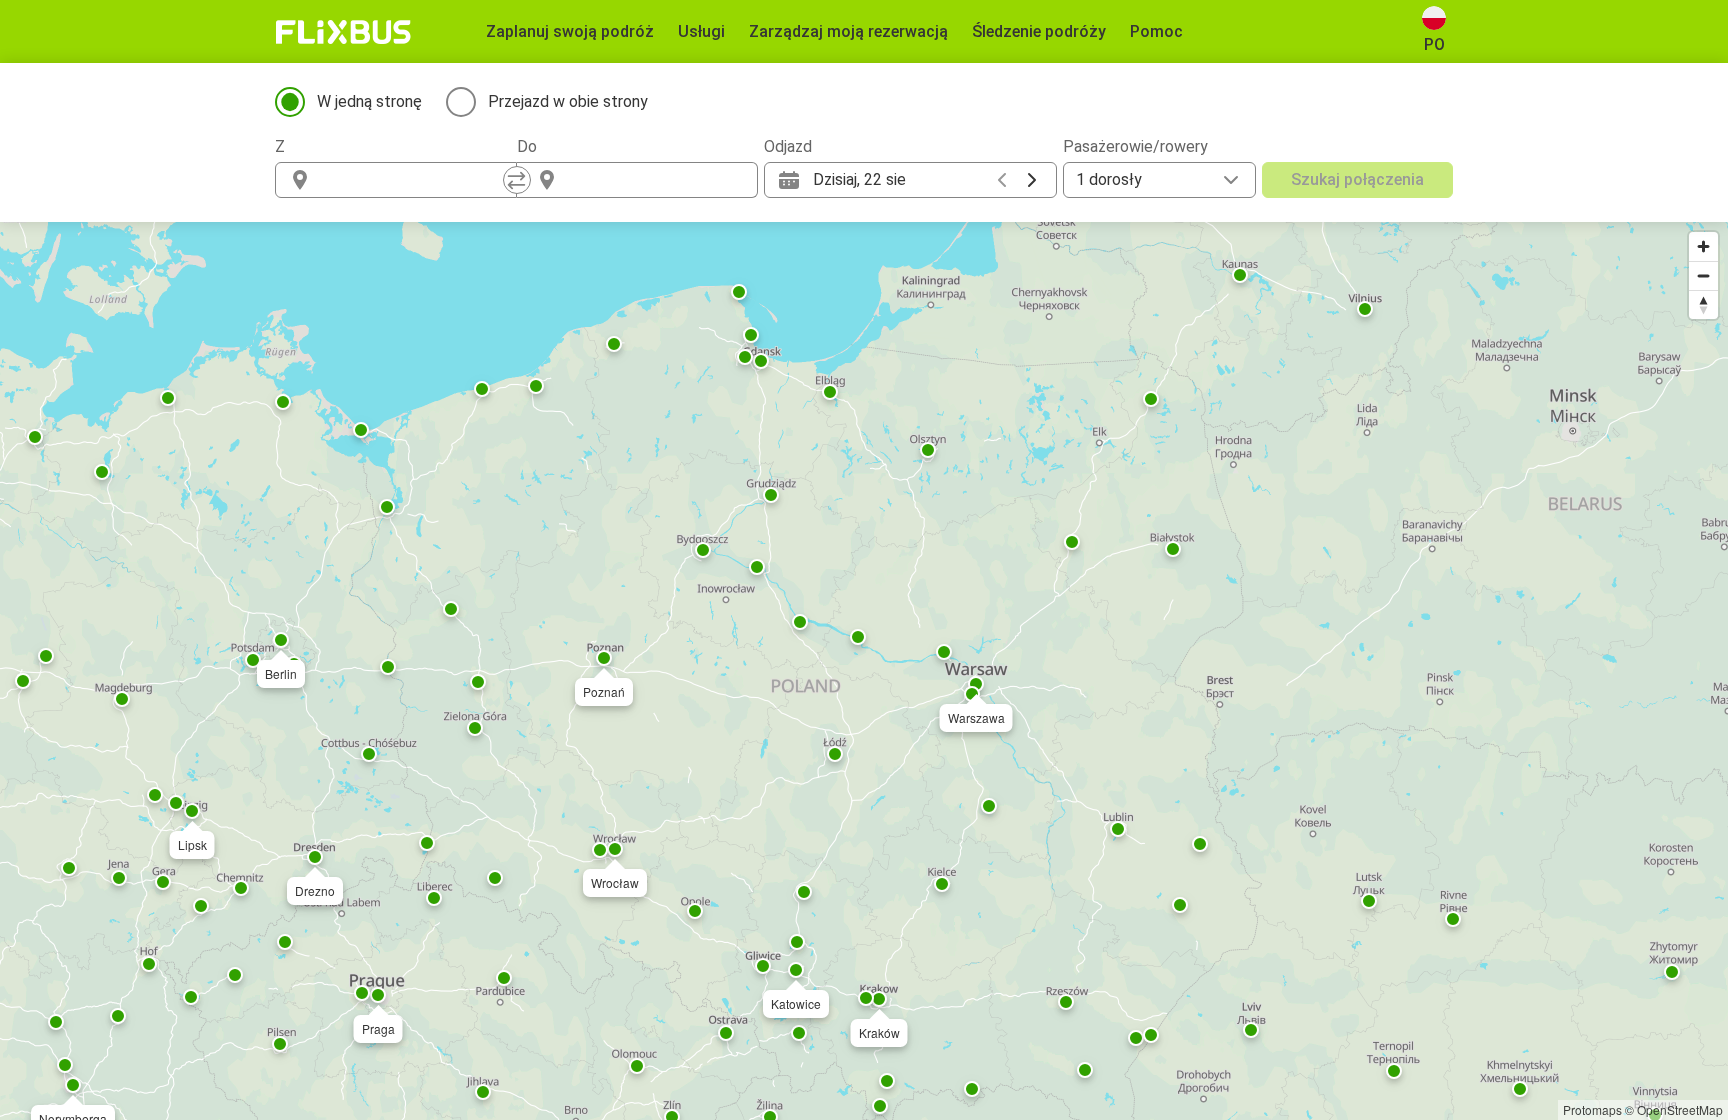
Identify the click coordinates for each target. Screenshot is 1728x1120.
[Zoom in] (1703, 246)
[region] (864, 671)
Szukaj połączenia (1357, 179)
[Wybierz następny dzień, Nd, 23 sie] (1032, 180)
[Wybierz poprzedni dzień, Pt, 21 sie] (1002, 180)
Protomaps (1592, 1109)
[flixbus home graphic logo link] (343, 32)
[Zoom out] (1703, 275)
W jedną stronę (369, 101)
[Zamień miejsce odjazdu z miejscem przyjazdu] (517, 180)
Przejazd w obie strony (568, 101)
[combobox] (414, 180)
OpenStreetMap (1680, 1109)
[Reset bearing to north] (1703, 304)
